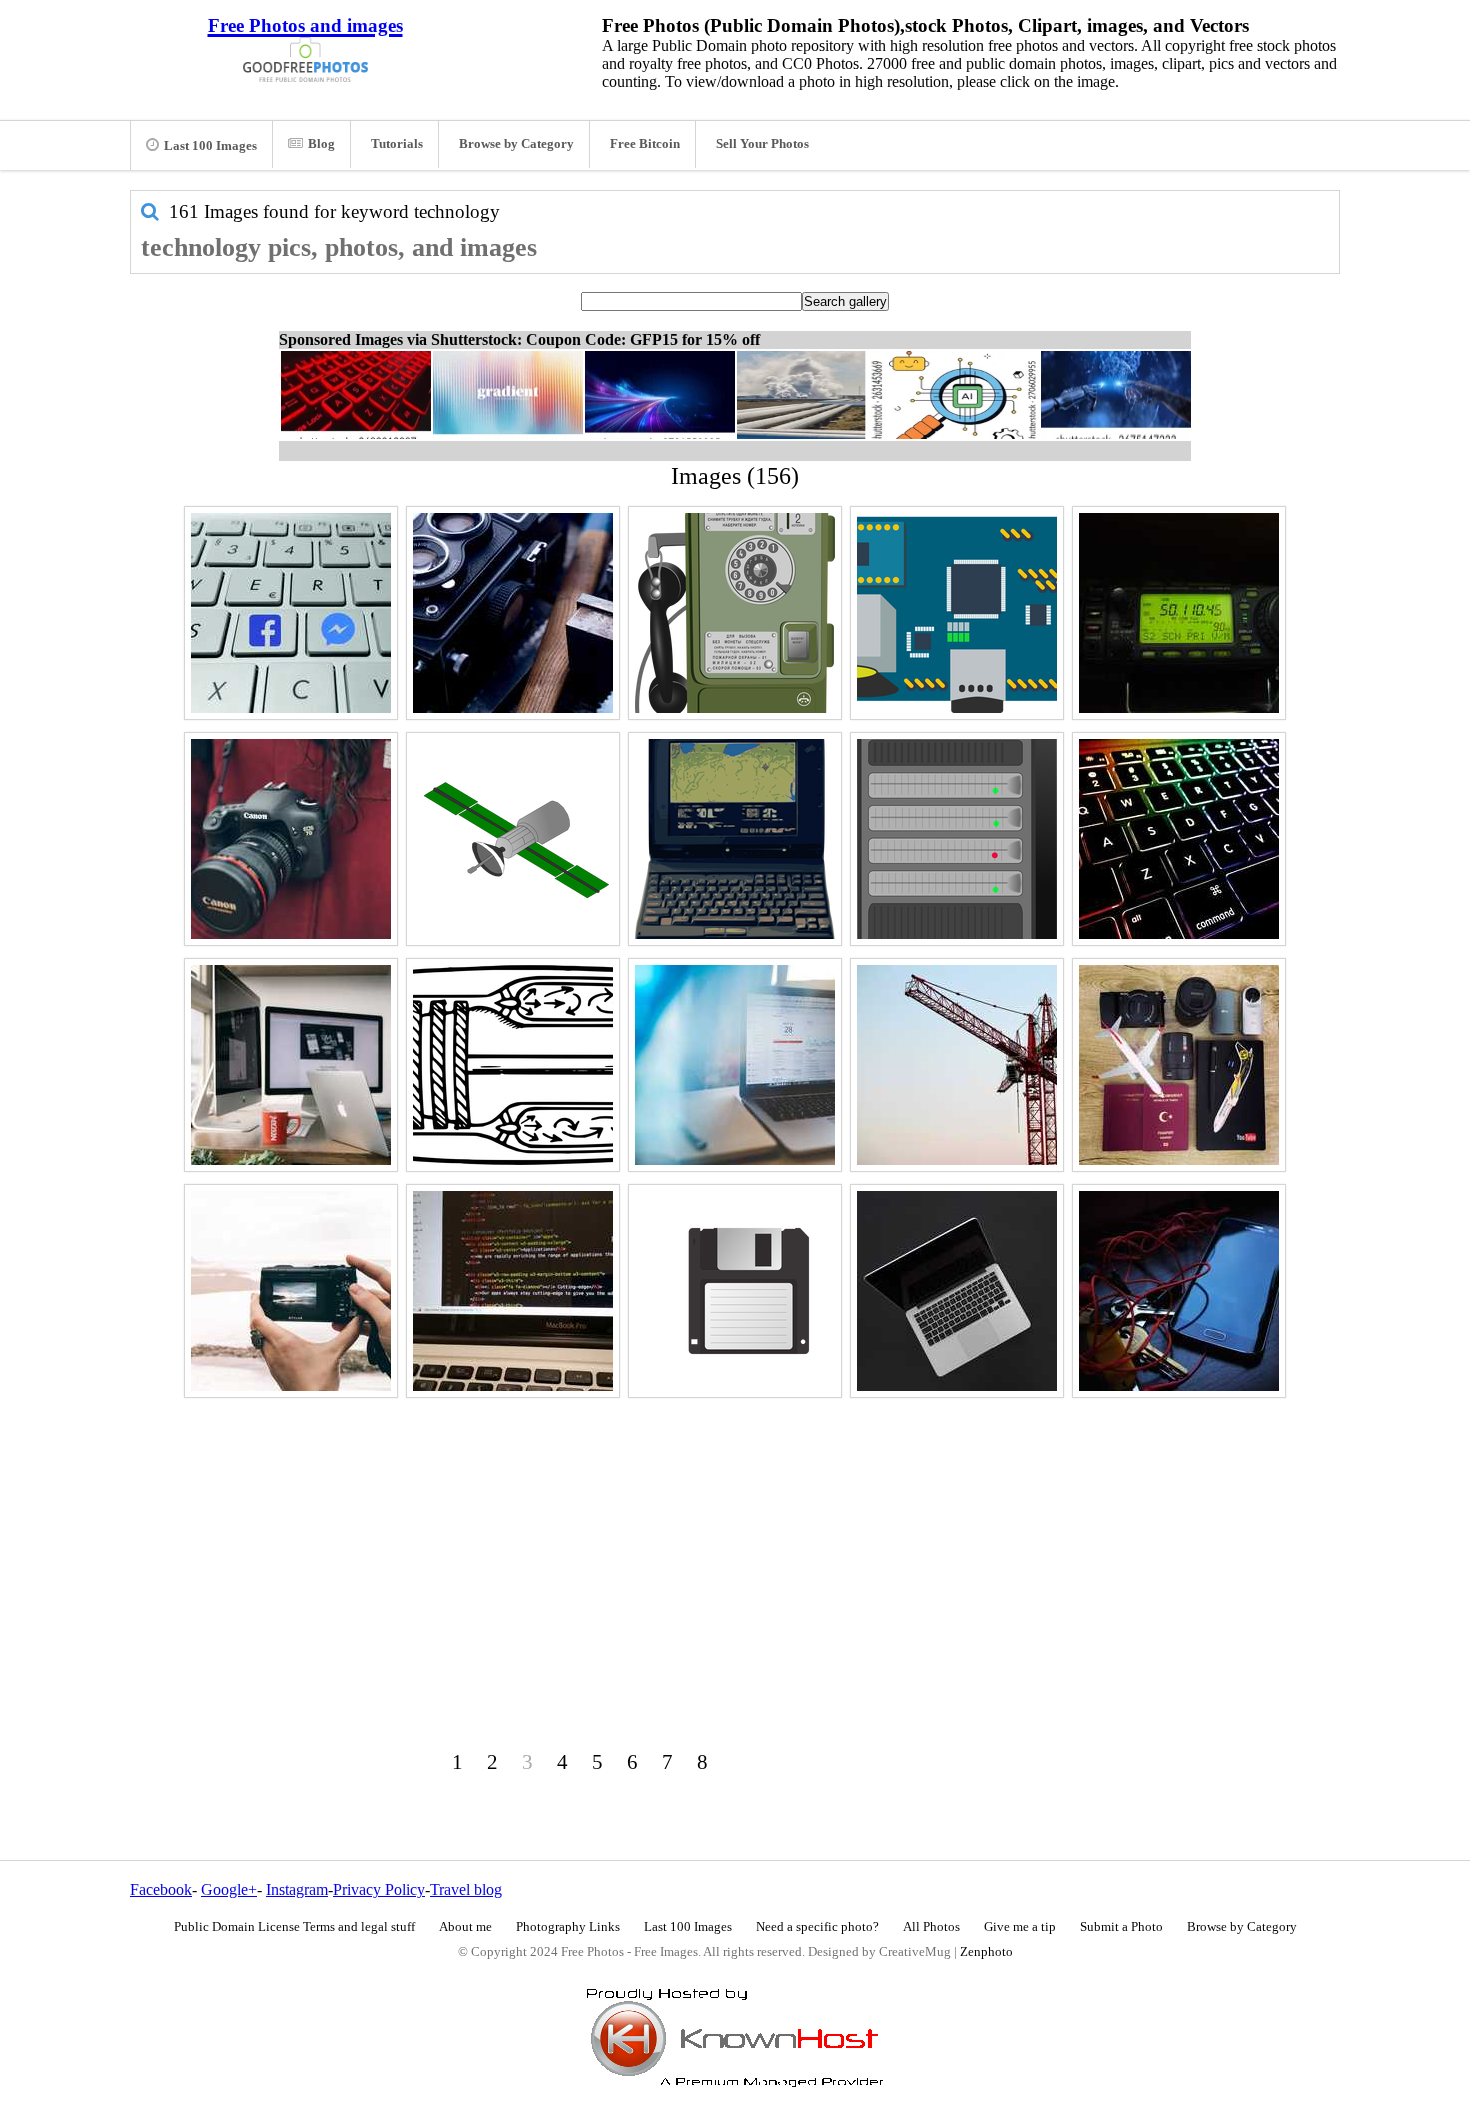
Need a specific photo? (817, 1927)
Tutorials (397, 144)
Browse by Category (516, 144)
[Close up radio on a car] (1179, 613)
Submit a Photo (1121, 1927)
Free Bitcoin (645, 144)
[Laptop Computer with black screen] (957, 1291)
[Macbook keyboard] (1179, 839)
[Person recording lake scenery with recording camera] (291, 1291)
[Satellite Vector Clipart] (513, 839)
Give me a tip (1020, 1927)
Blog (321, 144)
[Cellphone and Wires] (1179, 1291)
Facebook (161, 1889)
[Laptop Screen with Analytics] (735, 1065)
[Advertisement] (735, 1544)
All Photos (931, 1927)
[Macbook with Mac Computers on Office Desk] (291, 1065)
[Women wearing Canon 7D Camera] (291, 839)
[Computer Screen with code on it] (513, 1291)
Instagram (297, 1889)
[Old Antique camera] (513, 613)
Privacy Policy (379, 1889)
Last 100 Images (210, 146)
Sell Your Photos (762, 144)
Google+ (229, 1889)
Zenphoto (986, 1952)
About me (465, 1927)
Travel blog (466, 1889)
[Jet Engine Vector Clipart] (513, 1065)
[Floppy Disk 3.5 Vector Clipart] (735, 1291)
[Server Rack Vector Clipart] (957, 839)
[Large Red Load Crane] (957, 1065)
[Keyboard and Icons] (291, 613)
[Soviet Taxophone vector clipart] (735, 613)
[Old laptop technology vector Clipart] (735, 839)
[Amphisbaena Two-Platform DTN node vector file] (957, 613)
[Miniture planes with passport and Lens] (1179, 1065)
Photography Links (568, 1927)
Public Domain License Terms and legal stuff (294, 1927)
